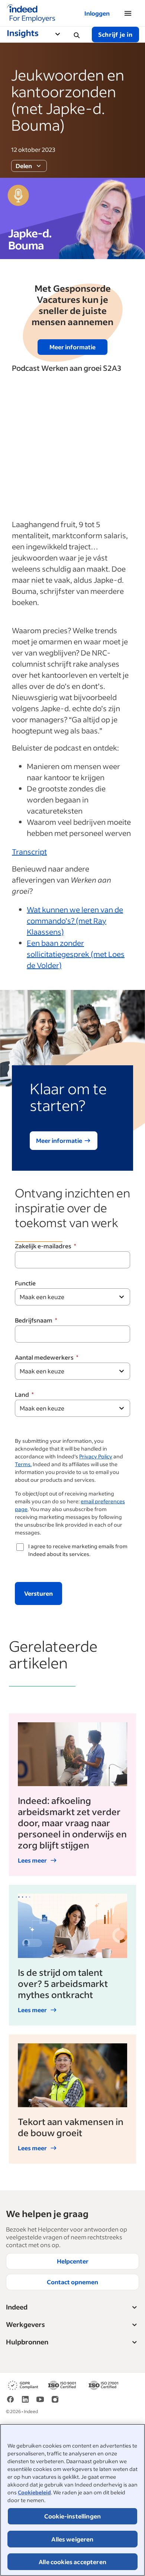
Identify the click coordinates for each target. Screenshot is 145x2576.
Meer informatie (72, 347)
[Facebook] (10, 2402)
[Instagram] (55, 2402)
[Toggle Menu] (61, 35)
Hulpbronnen (27, 2342)
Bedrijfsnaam (34, 1320)
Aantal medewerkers (44, 1357)
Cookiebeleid (34, 2492)
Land (22, 1394)
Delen (24, 166)
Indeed (17, 2307)
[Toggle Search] (77, 35)
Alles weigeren (72, 2539)
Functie (25, 1283)
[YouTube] (40, 2402)
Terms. (23, 1464)
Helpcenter (73, 2261)
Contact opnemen (72, 2282)
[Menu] (128, 13)
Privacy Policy (96, 1456)
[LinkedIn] (25, 2402)
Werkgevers (25, 2324)
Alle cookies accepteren (72, 2562)
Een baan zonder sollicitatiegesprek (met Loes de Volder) (76, 954)
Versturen (38, 1593)
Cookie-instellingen (72, 2516)
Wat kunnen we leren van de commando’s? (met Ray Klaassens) (75, 921)
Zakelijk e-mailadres (43, 1246)
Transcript (29, 851)
